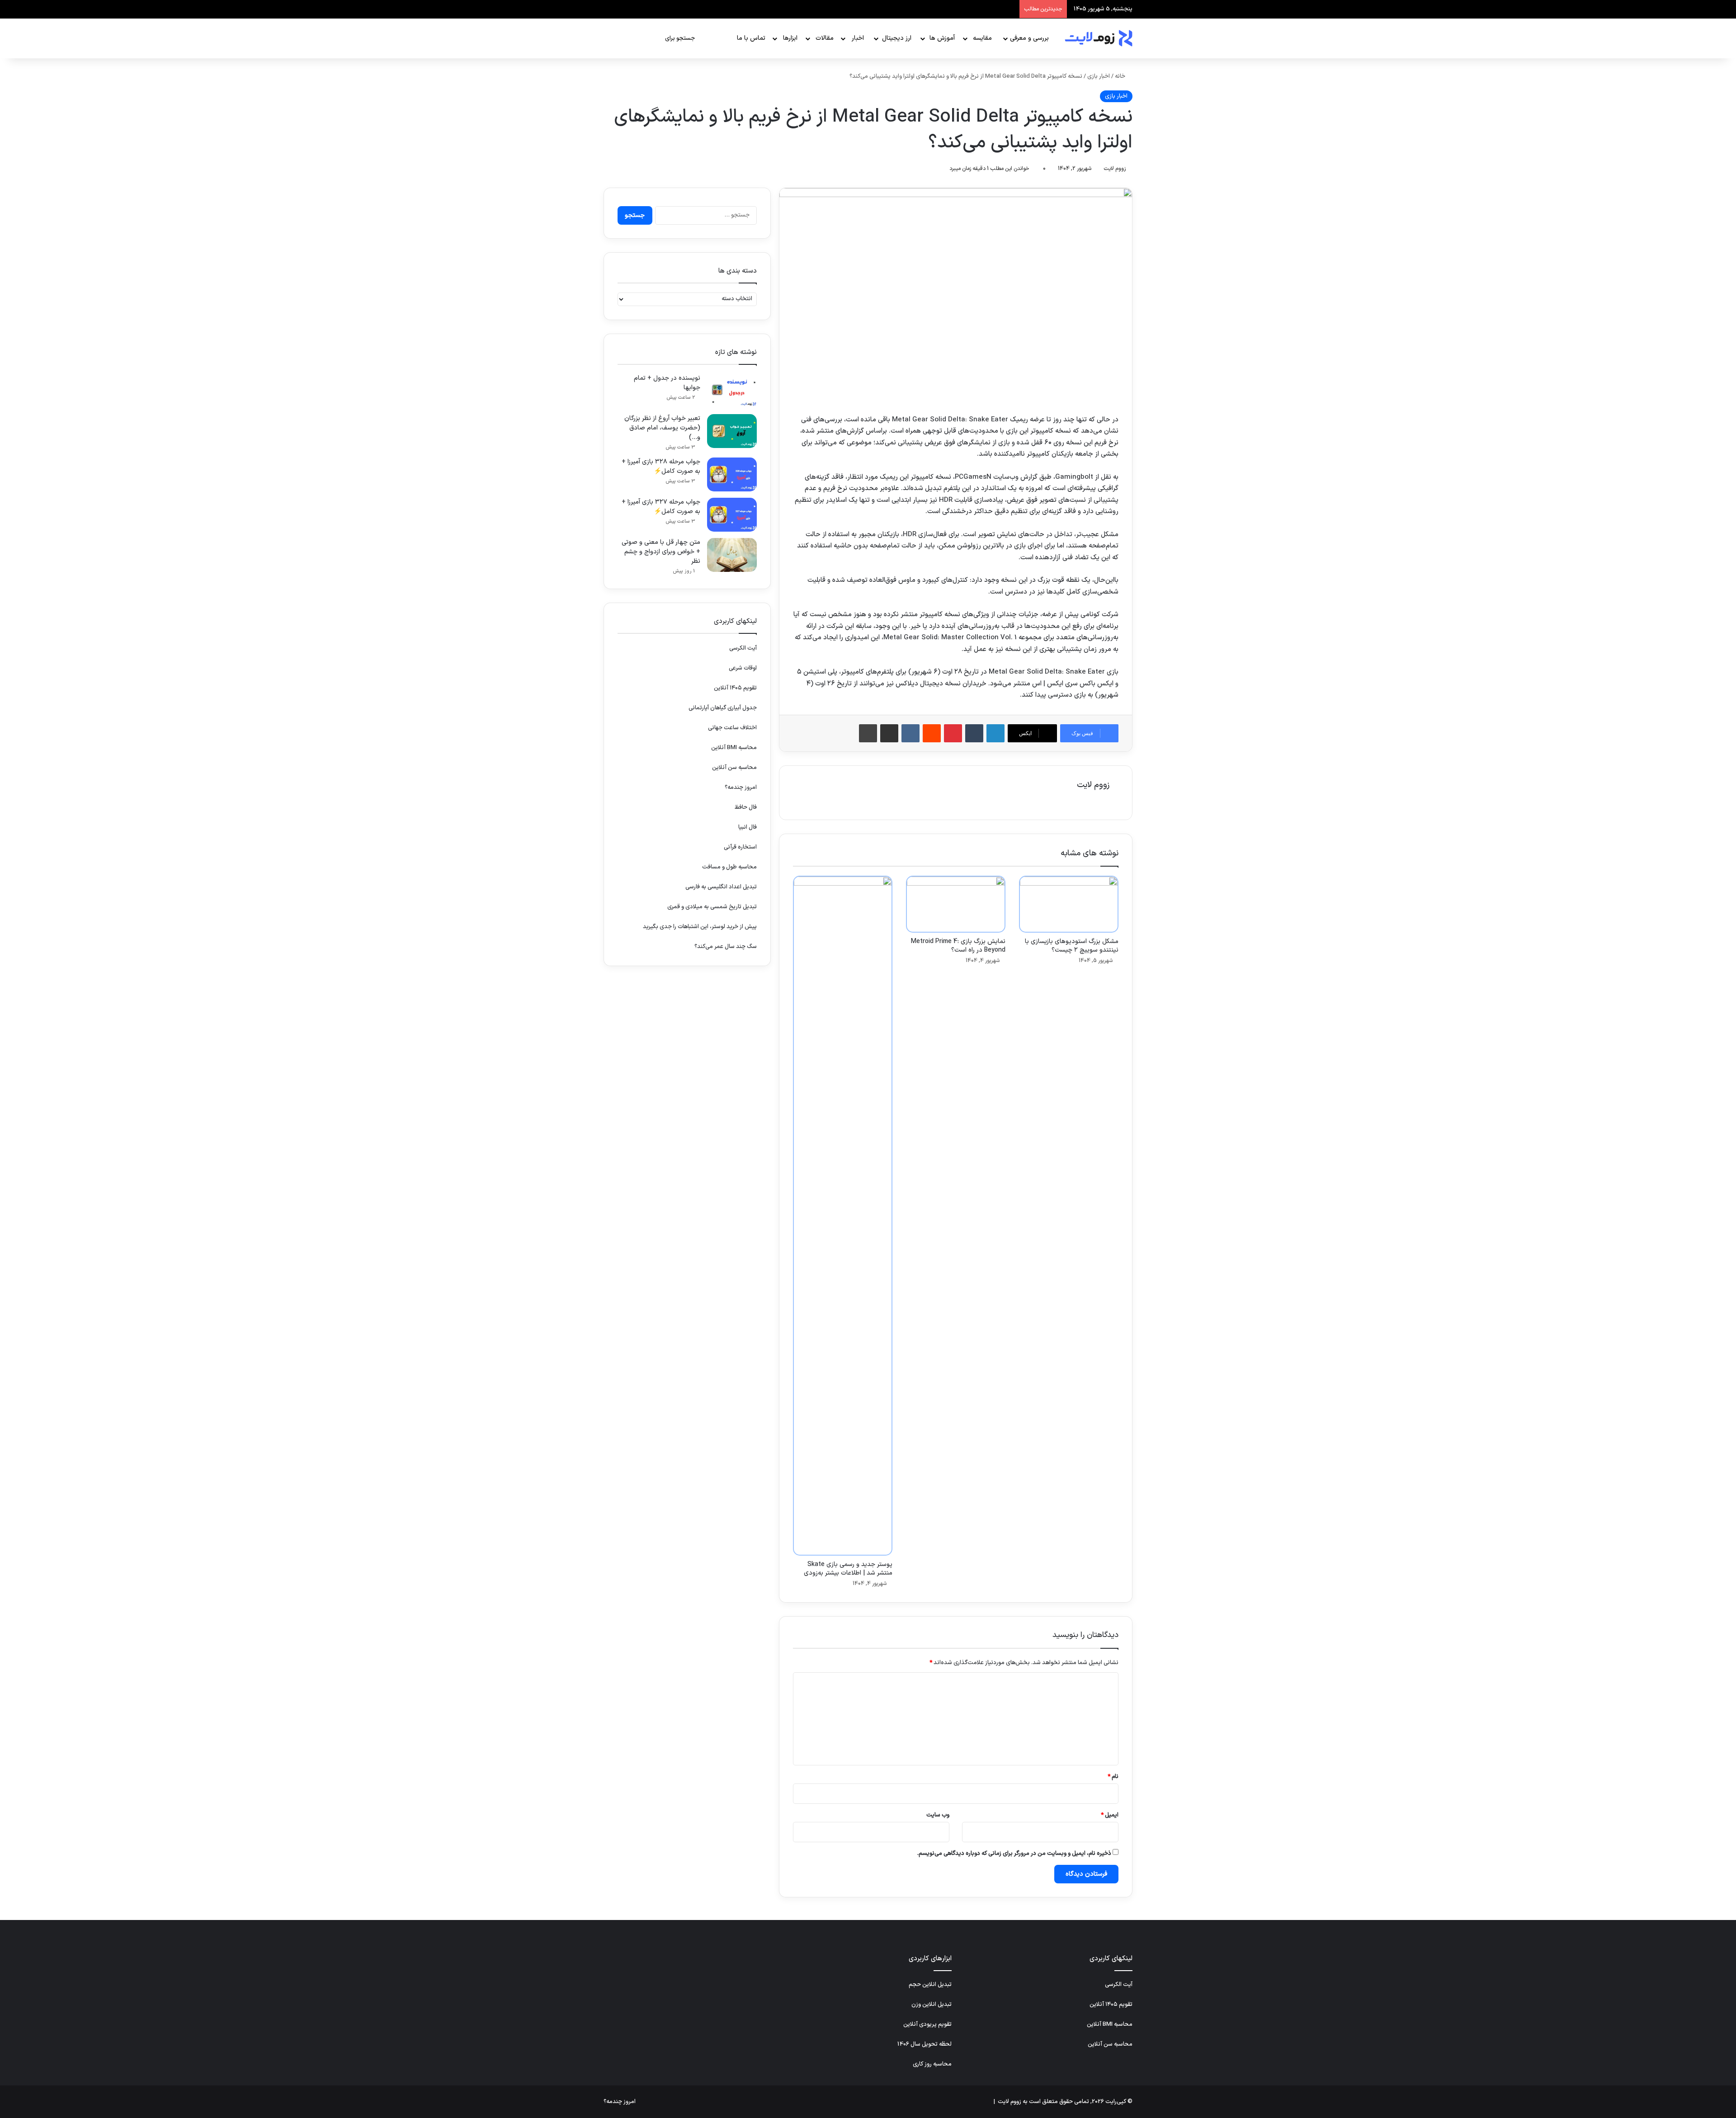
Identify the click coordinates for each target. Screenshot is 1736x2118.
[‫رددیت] (932, 733)
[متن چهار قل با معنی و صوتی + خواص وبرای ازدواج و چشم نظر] (732, 555)
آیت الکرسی (743, 648)
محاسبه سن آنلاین (734, 768)
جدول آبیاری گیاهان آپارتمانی (723, 708)
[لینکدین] (995, 733)
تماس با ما (751, 38)
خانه (1121, 76)
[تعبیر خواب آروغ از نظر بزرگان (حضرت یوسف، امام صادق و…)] (732, 431)
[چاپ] (868, 733)
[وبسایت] (1104, 801)
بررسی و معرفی (1029, 38)
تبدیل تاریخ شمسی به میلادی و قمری (712, 907)
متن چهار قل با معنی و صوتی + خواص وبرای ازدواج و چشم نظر (661, 552)
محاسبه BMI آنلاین (734, 748)
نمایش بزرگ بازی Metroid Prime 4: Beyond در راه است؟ (958, 946)
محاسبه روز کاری (932, 2064)
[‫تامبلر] (974, 733)
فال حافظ (746, 807)
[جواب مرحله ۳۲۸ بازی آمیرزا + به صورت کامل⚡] (732, 474)
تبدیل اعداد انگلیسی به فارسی (721, 887)
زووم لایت (1115, 169)
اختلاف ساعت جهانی (732, 728)
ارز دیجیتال (897, 38)
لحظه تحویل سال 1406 (925, 2044)
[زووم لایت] (1099, 38)
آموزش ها (942, 38)
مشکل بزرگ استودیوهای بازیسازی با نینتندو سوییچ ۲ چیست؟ (1072, 946)
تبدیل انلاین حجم (930, 1985)
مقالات (825, 38)
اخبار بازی (1099, 76)
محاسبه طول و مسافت (729, 867)
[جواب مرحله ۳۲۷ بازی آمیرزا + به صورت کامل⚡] (732, 515)
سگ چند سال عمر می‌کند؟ (726, 947)
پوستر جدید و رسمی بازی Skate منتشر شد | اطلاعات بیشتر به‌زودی (848, 1569)
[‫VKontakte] (910, 733)
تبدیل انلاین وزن (932, 2005)
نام (1113, 1777)
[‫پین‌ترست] (953, 733)
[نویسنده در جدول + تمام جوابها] (732, 391)
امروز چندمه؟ (741, 788)
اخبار (858, 38)
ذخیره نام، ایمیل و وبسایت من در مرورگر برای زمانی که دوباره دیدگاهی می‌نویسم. (1014, 1854)
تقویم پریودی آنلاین (927, 2024)
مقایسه (982, 38)
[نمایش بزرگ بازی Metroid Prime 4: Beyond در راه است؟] (956, 904)
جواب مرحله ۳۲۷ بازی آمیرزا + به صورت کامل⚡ (661, 507)
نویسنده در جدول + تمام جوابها (667, 383)
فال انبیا (748, 827)
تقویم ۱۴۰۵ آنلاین (735, 688)
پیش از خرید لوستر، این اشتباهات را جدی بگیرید (700, 927)
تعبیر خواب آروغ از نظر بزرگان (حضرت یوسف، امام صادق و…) (662, 428)
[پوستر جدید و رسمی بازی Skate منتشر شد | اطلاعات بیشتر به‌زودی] (843, 1216)
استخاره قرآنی (740, 847)
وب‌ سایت (938, 1815)
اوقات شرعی (743, 668)
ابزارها (790, 38)
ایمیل (1110, 1815)
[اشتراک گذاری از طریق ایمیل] (889, 733)
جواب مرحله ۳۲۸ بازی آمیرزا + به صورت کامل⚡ (661, 467)
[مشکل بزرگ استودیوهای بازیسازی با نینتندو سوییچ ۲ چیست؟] (1069, 904)
